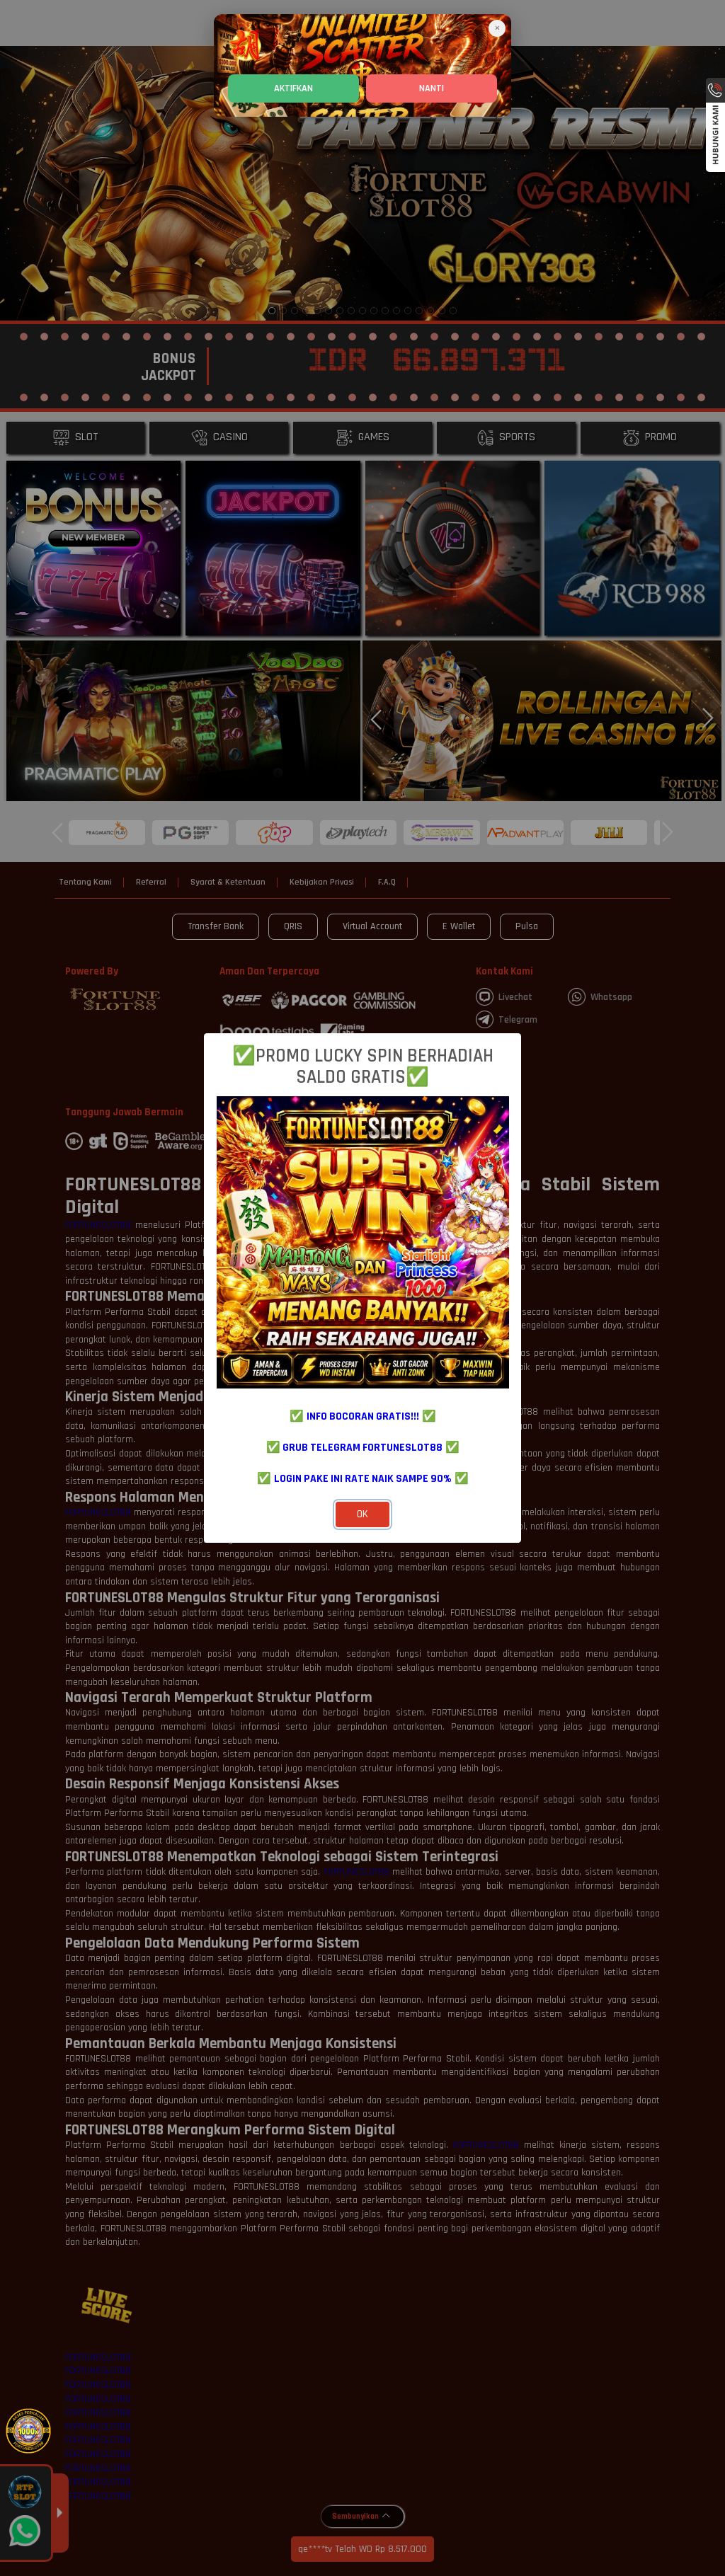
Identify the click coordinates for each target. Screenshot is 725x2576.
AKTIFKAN (293, 88)
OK (362, 1514)
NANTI (432, 88)
